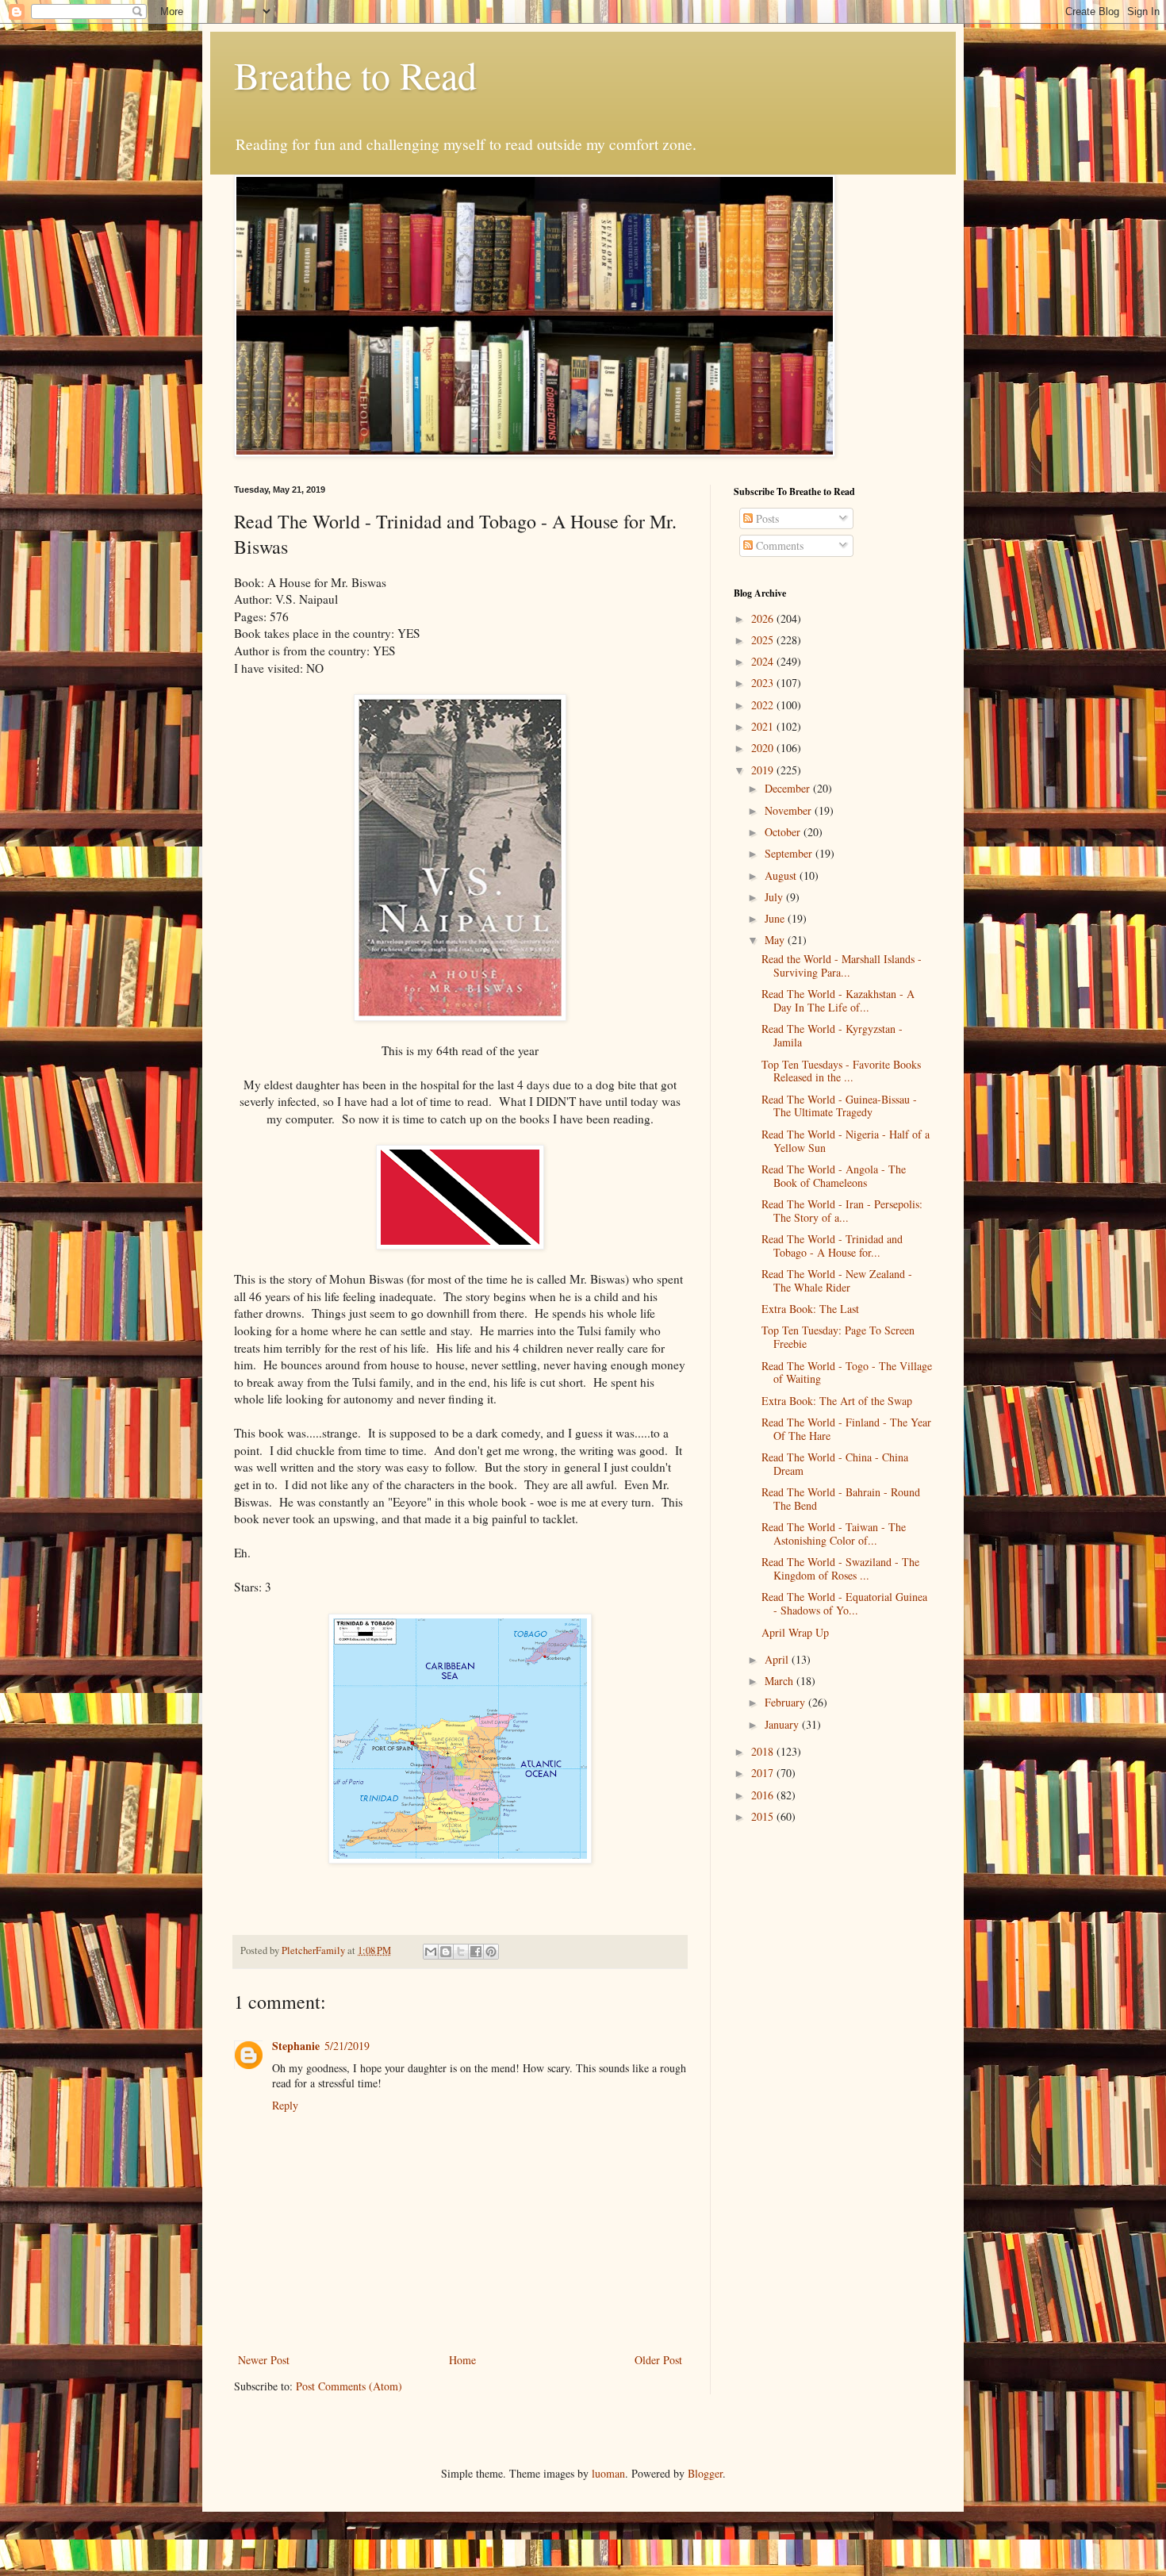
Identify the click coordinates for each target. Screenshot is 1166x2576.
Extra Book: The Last (810, 1309)
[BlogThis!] (446, 1952)
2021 (764, 726)
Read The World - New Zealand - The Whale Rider (837, 1280)
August (782, 875)
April (778, 1659)
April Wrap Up (795, 1632)
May (776, 940)
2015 (764, 1816)
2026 (764, 618)
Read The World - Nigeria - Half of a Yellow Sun (846, 1141)
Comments (778, 545)
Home (462, 2360)
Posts (766, 518)
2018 (764, 1751)
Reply (285, 2105)
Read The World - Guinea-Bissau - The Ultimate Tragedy (839, 1106)
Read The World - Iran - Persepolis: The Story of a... (842, 1211)
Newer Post (264, 2360)
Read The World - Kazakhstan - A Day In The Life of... (838, 1000)
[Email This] (431, 1952)
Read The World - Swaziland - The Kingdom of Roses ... (840, 1568)
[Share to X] (461, 1952)
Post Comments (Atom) (349, 2386)
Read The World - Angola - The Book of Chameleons (834, 1176)
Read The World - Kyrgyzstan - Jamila (832, 1035)
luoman (608, 2473)
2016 (764, 1795)
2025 (764, 640)
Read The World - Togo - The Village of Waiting (847, 1372)
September (790, 853)
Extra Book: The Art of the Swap (837, 1401)
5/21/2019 (347, 2046)
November (790, 810)
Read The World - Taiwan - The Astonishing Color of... (834, 1534)
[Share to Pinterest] (491, 1952)
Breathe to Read (355, 75)
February (786, 1702)
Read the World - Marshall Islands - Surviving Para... (842, 966)
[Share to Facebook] (476, 1952)
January (783, 1724)
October (784, 832)
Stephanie (296, 2046)
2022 (764, 705)
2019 (764, 770)
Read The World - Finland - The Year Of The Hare (846, 1429)
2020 (764, 748)
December (789, 788)
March (781, 1681)
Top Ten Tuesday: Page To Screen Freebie (838, 1337)
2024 (764, 661)
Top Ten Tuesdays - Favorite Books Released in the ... (841, 1071)
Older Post (658, 2360)
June (776, 918)
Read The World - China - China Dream (835, 1464)
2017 (764, 1773)
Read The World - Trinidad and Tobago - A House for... (832, 1246)
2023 (764, 683)
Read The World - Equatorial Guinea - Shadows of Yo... (844, 1603)
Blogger (705, 2473)
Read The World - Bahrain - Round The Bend (841, 1499)
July (775, 897)
